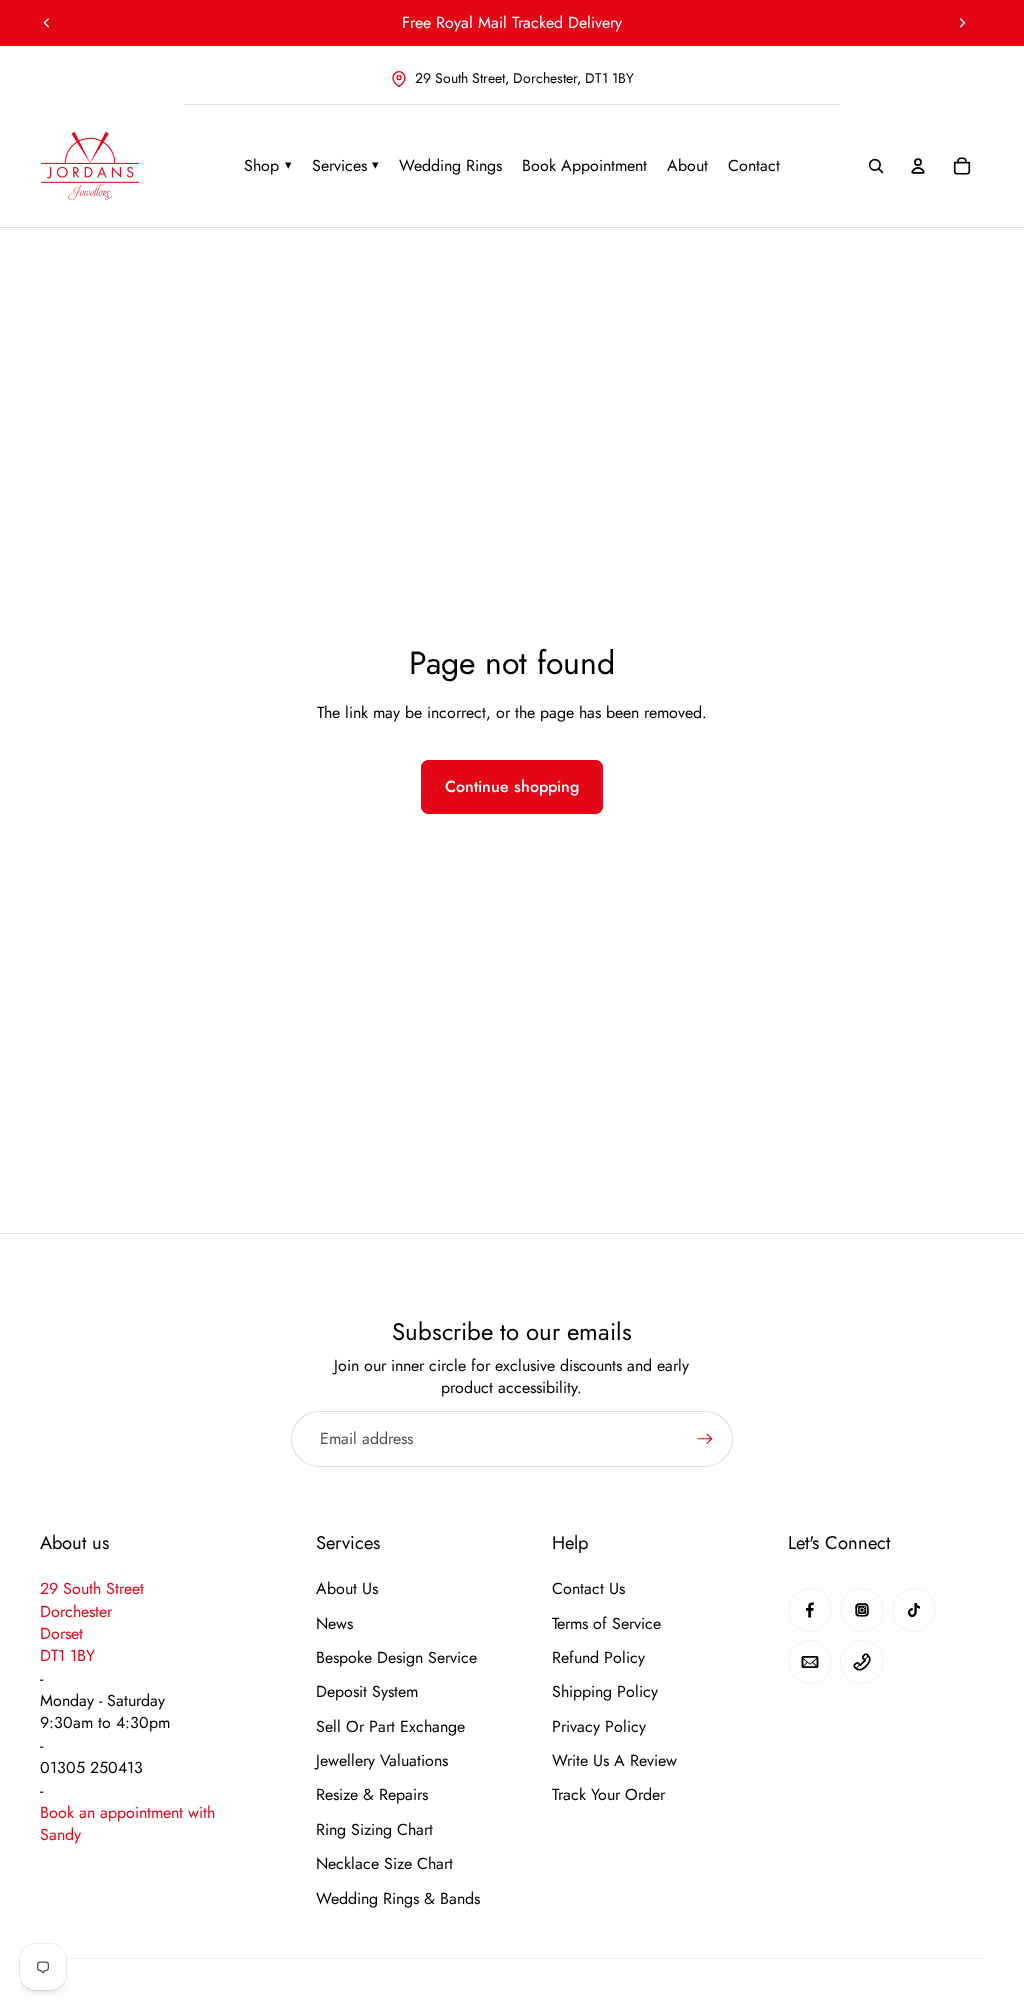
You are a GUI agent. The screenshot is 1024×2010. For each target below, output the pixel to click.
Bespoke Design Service (396, 1658)
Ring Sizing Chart (374, 1830)
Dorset (61, 1633)
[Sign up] (705, 1439)
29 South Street (92, 1588)
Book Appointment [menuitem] (584, 165)
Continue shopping (512, 786)
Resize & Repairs (372, 1795)
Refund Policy (598, 1658)
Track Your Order (608, 1795)
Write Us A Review (614, 1761)
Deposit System (367, 1692)
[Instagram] (862, 1610)
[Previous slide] (47, 23)
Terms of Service (606, 1624)
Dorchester (76, 1611)
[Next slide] (962, 23)
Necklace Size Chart (384, 1864)
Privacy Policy (599, 1727)
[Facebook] (810, 1610)
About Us (347, 1589)
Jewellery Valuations (382, 1761)
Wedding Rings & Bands (398, 1899)
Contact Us (588, 1589)
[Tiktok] (914, 1610)
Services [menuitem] (346, 165)
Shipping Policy (605, 1692)
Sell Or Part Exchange (390, 1727)
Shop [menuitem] (268, 165)
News (334, 1624)
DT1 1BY (67, 1655)
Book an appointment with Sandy (127, 1823)
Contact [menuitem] (754, 165)
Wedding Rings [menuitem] (450, 165)
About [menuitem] (687, 165)
